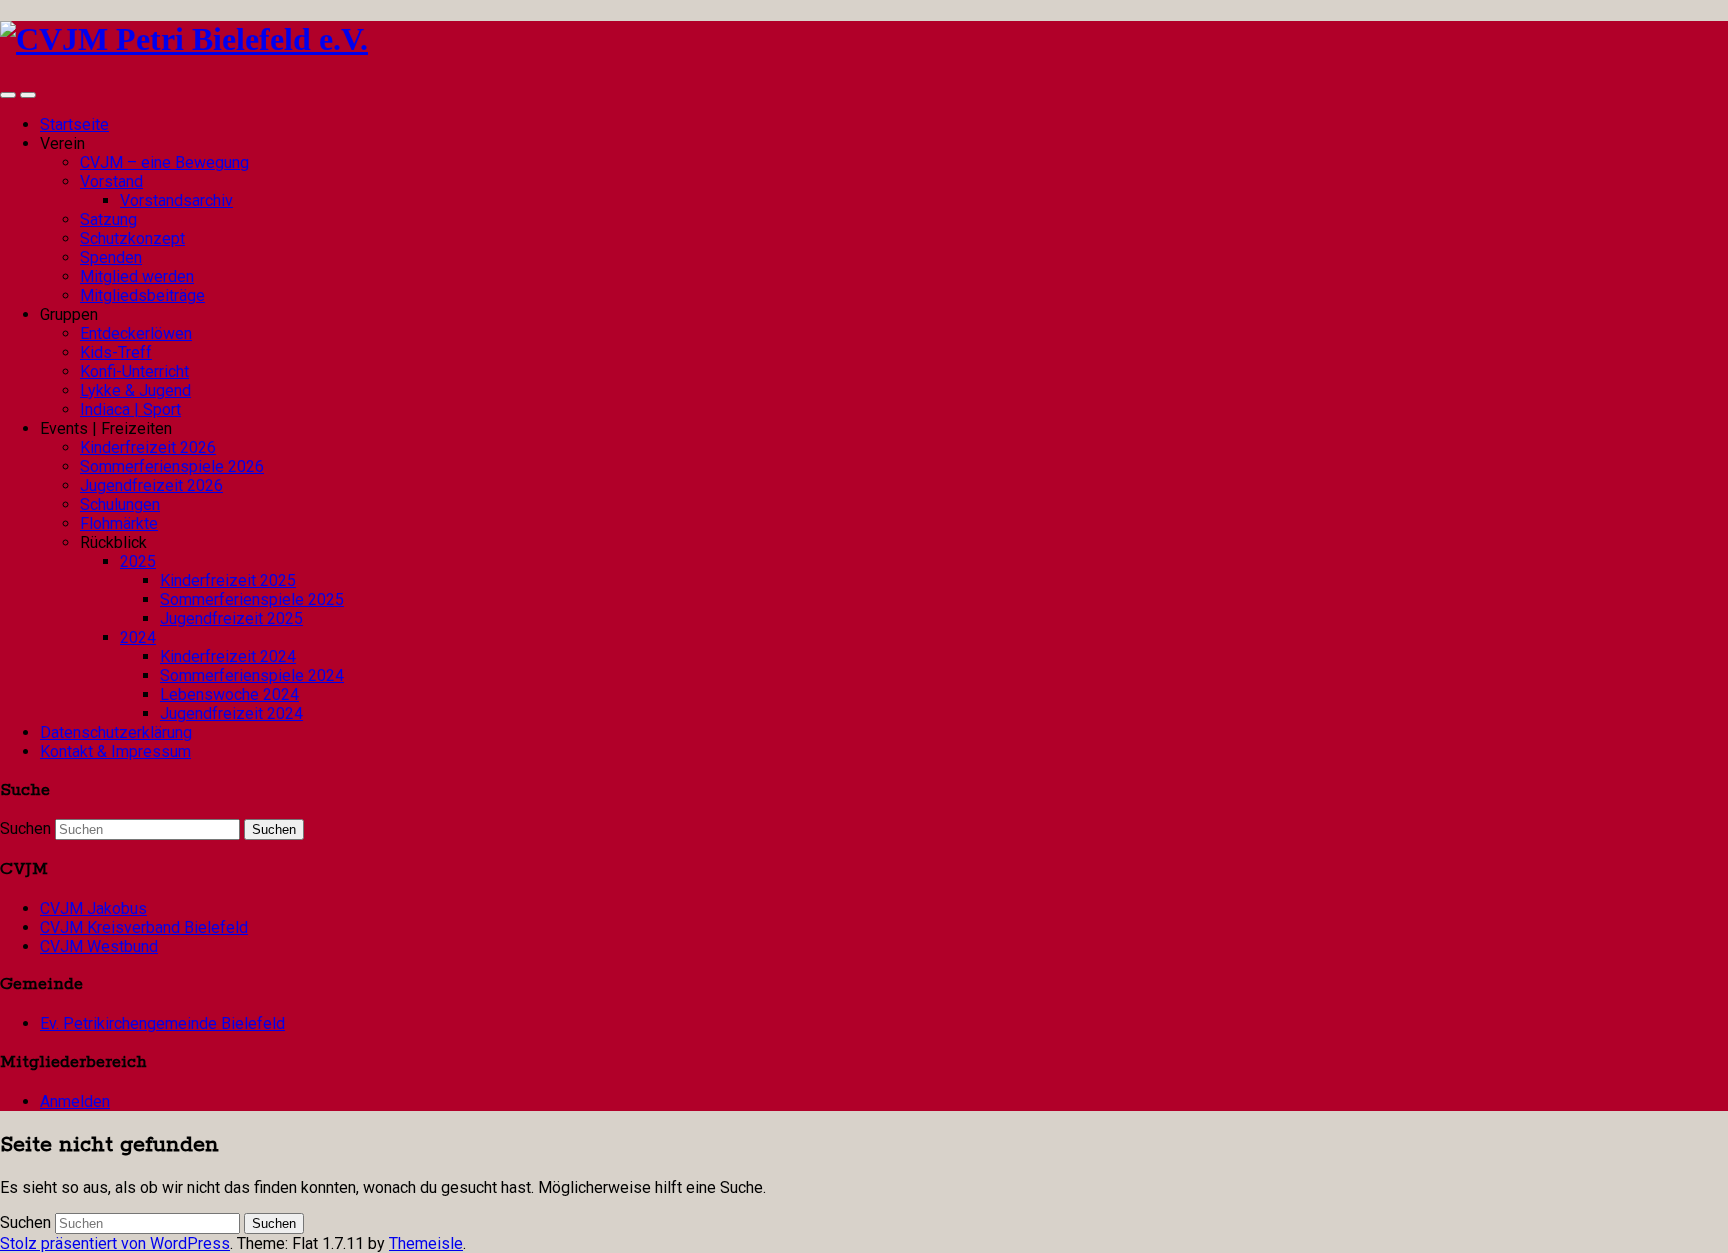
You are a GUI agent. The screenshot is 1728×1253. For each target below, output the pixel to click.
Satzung (108, 219)
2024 (138, 637)
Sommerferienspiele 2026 (172, 466)
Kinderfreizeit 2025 (228, 580)
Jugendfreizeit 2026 (151, 485)
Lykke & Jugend (135, 390)
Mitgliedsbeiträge (142, 295)
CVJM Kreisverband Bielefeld (144, 927)
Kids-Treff (116, 352)
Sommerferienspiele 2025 (252, 599)
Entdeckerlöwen (136, 333)
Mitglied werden (137, 276)
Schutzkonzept (132, 238)
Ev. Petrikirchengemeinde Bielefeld (162, 1023)
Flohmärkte (119, 523)
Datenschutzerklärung (116, 732)
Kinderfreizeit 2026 (148, 447)
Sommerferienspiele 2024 (252, 675)
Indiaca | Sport (130, 409)
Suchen (25, 828)
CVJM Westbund (99, 946)
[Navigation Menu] (28, 95)
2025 (138, 561)
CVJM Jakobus (93, 908)
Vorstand (111, 181)
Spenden (111, 257)
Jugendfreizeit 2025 (231, 618)
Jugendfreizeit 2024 (231, 713)
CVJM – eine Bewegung (164, 162)
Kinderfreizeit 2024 (228, 656)
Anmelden (75, 1101)
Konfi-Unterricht (134, 371)
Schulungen (120, 504)
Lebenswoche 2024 (229, 694)
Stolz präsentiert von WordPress (115, 1243)
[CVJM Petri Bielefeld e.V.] (184, 39)
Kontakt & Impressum (115, 751)
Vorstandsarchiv (176, 200)
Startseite (74, 124)
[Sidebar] (8, 95)
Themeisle (426, 1243)
